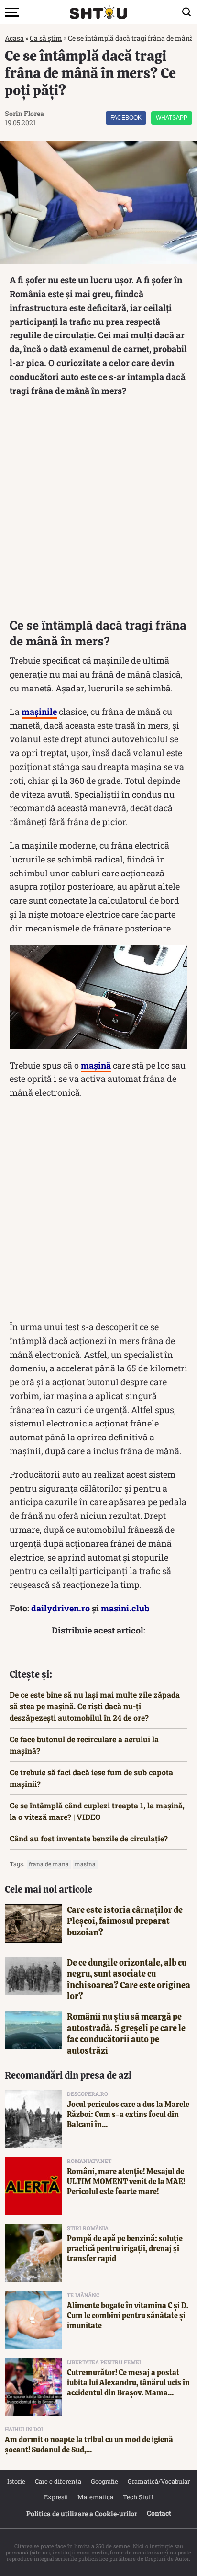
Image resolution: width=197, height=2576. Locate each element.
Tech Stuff (138, 2497)
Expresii (56, 2497)
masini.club (125, 1608)
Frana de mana (49, 1864)
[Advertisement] (98, 510)
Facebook (126, 118)
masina (85, 1864)
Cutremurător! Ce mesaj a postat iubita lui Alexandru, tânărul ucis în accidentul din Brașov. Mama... (128, 2383)
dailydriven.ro (60, 1608)
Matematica (95, 2497)
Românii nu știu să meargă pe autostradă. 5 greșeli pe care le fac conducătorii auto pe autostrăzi (126, 2033)
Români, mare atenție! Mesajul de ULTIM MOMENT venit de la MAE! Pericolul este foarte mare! (126, 2181)
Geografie (104, 2481)
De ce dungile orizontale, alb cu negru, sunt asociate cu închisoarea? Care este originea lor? (129, 1979)
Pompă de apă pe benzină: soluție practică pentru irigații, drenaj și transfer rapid (125, 2248)
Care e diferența (58, 2481)
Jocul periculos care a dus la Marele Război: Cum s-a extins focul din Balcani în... (128, 2114)
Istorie (16, 2481)
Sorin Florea (24, 113)
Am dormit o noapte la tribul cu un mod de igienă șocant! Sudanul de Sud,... (89, 2445)
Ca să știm (46, 38)
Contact (159, 2513)
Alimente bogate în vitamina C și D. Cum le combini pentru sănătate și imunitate (128, 2316)
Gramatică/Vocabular (159, 2481)
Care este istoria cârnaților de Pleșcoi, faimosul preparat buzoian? (125, 1921)
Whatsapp (172, 118)
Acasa (14, 38)
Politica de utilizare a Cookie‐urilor (82, 2513)
